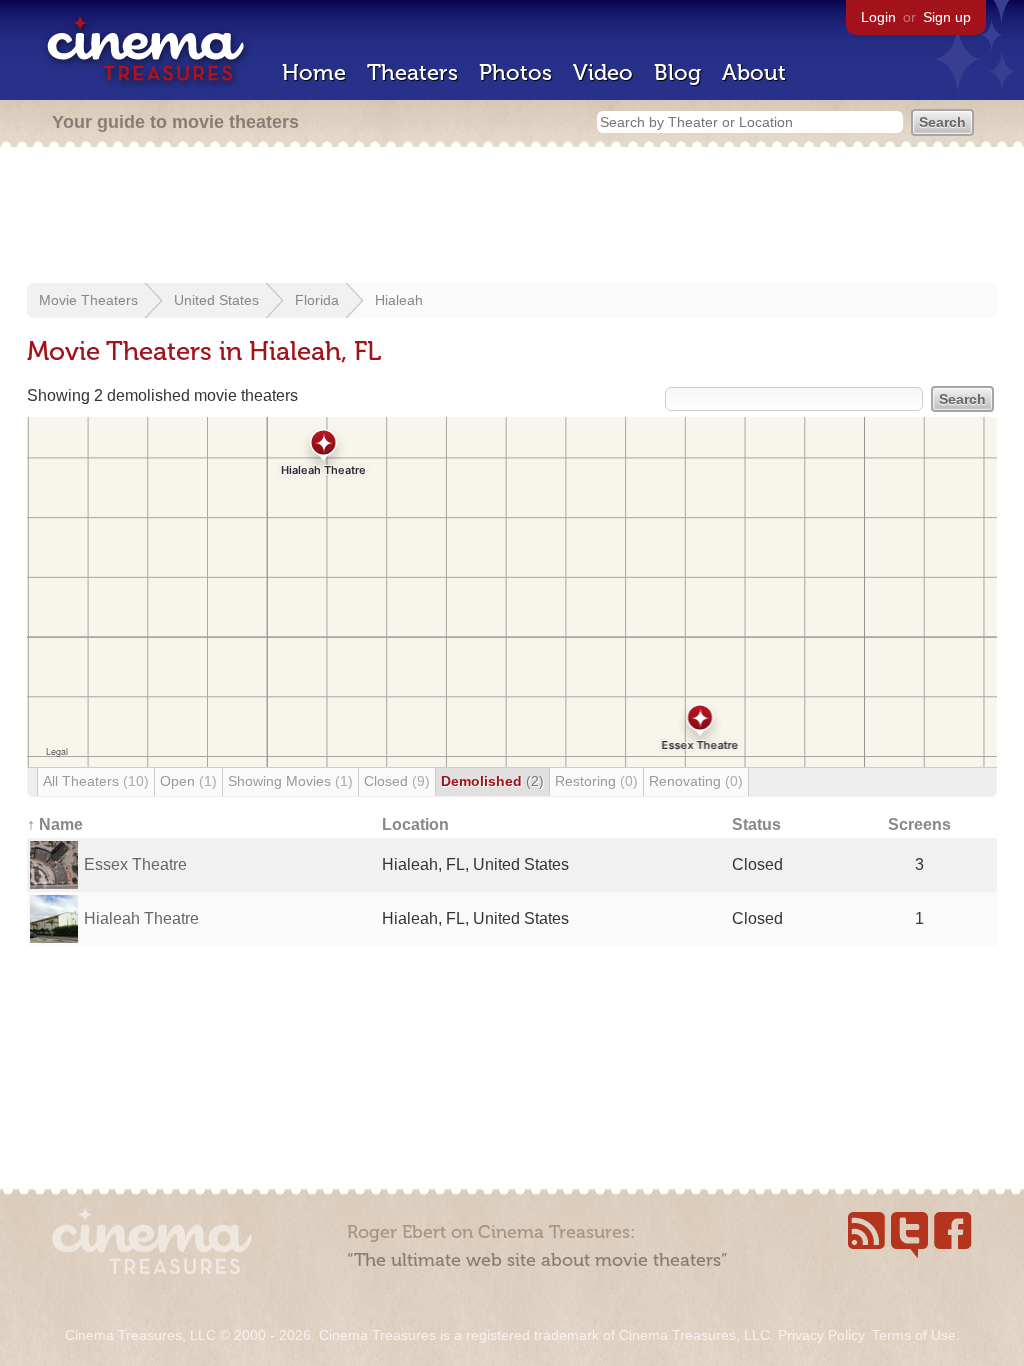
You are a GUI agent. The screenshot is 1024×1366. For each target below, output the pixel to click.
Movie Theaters (88, 300)
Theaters (412, 72)
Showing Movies (290, 781)
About (754, 72)
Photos (515, 72)
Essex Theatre (135, 864)
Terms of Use (914, 1335)
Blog (677, 72)
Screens (919, 824)
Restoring (596, 781)
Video (603, 72)
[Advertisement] (512, 217)
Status (756, 824)
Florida (317, 300)
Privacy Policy (821, 1335)
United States (216, 300)
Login (878, 17)
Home (314, 72)
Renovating (696, 781)
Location (415, 824)
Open (188, 781)
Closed (397, 781)
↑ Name (55, 824)
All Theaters (96, 781)
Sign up (947, 17)
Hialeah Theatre (141, 918)
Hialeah (399, 300)
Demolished (492, 781)
